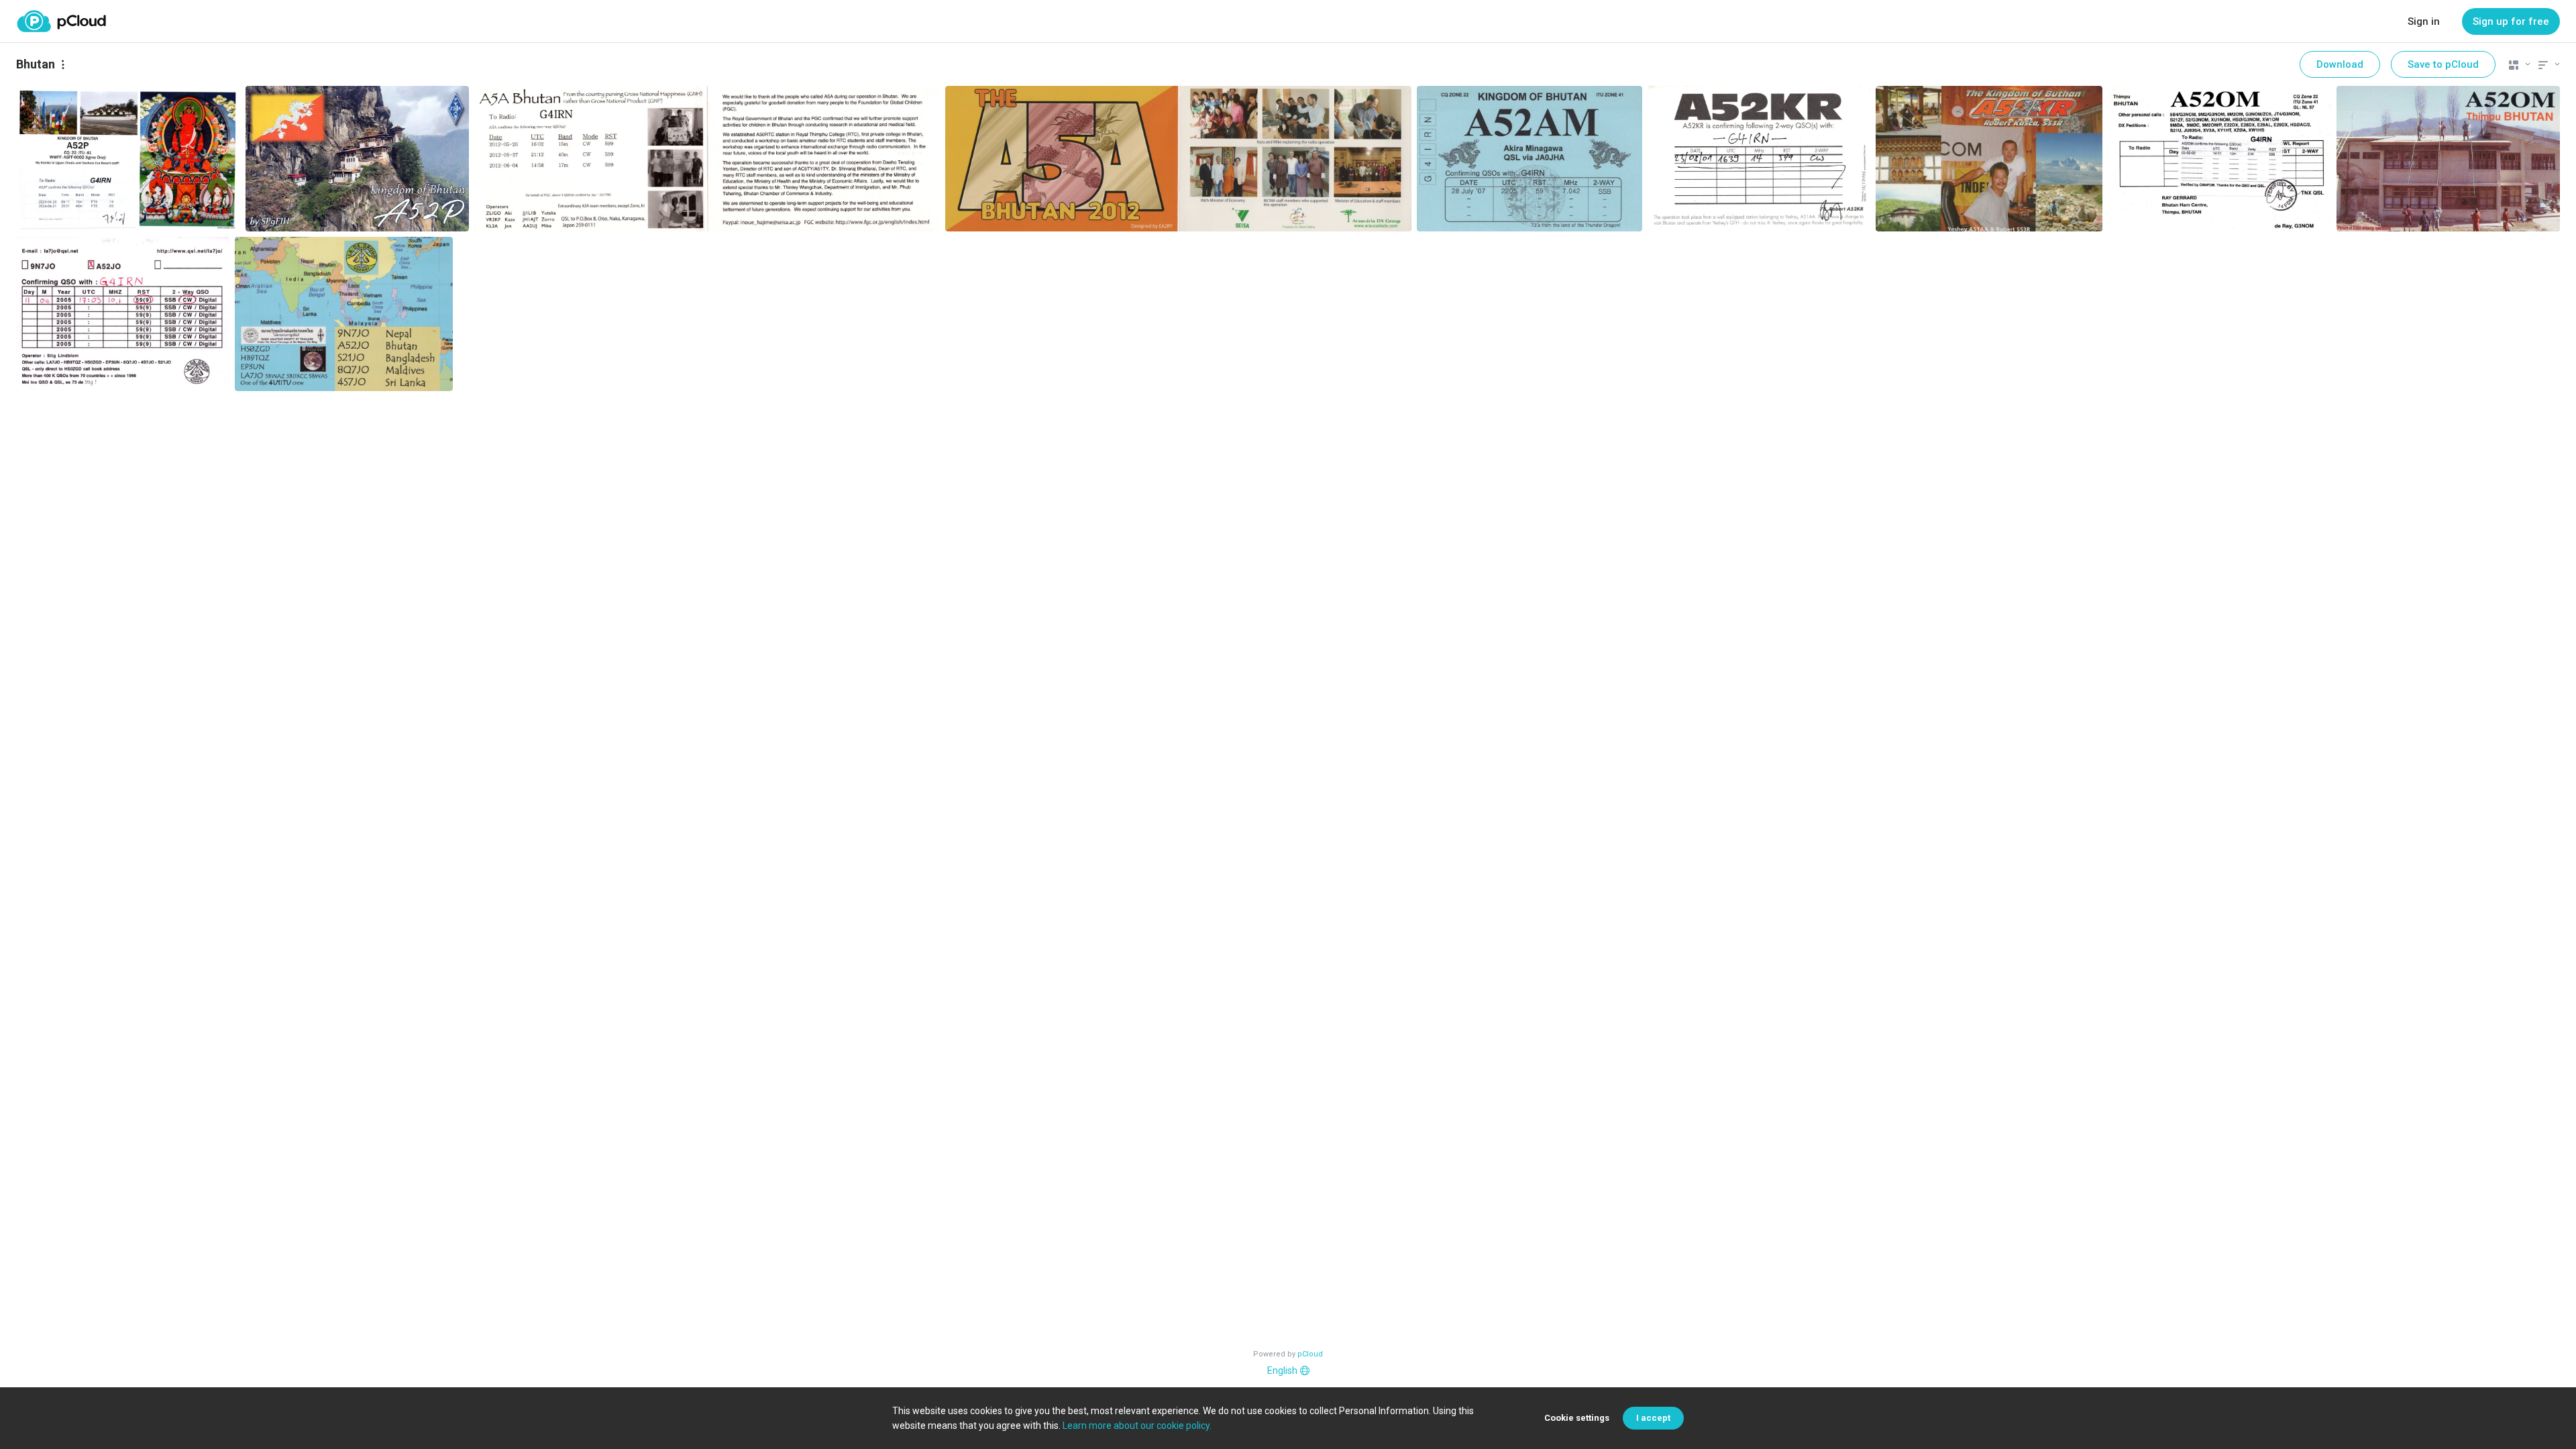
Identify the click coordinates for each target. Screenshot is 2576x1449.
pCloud (1310, 1354)
